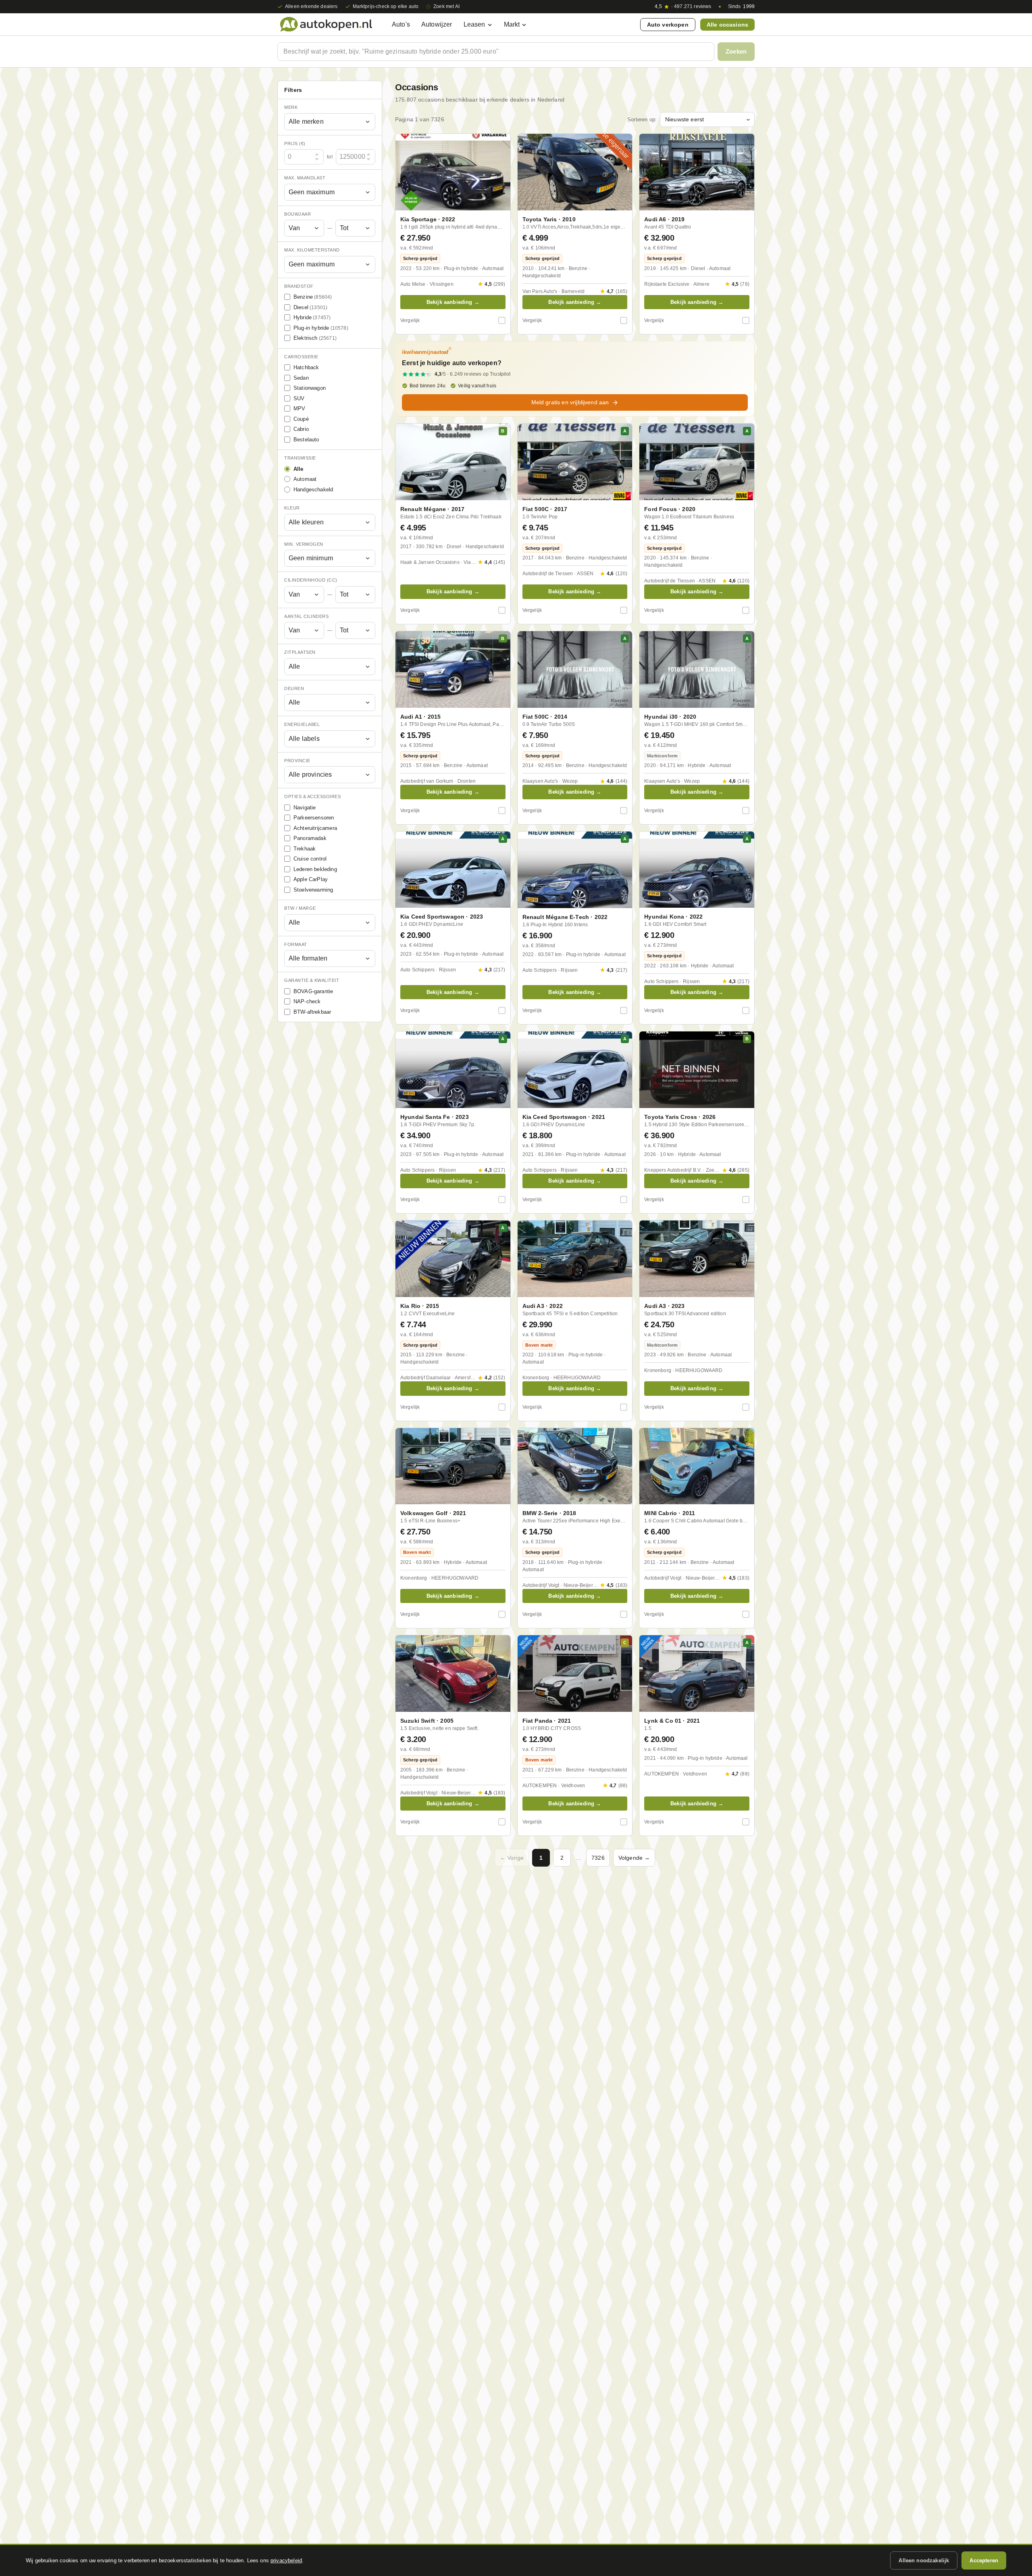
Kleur (292, 508)
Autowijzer (437, 24)
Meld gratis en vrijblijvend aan (570, 402)
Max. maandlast (305, 178)
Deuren (294, 688)
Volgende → (634, 1858)
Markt (512, 24)
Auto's (401, 24)
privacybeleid (286, 2560)
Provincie (297, 761)
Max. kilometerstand (312, 250)
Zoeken (736, 51)
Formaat (296, 944)
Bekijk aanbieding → (453, 302)
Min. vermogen (304, 544)
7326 (598, 1858)
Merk (291, 107)
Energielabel (302, 724)
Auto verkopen (668, 25)
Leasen (474, 24)
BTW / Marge (300, 908)
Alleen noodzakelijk (924, 2560)
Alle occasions (727, 25)
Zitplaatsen (300, 652)
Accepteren (984, 2560)
